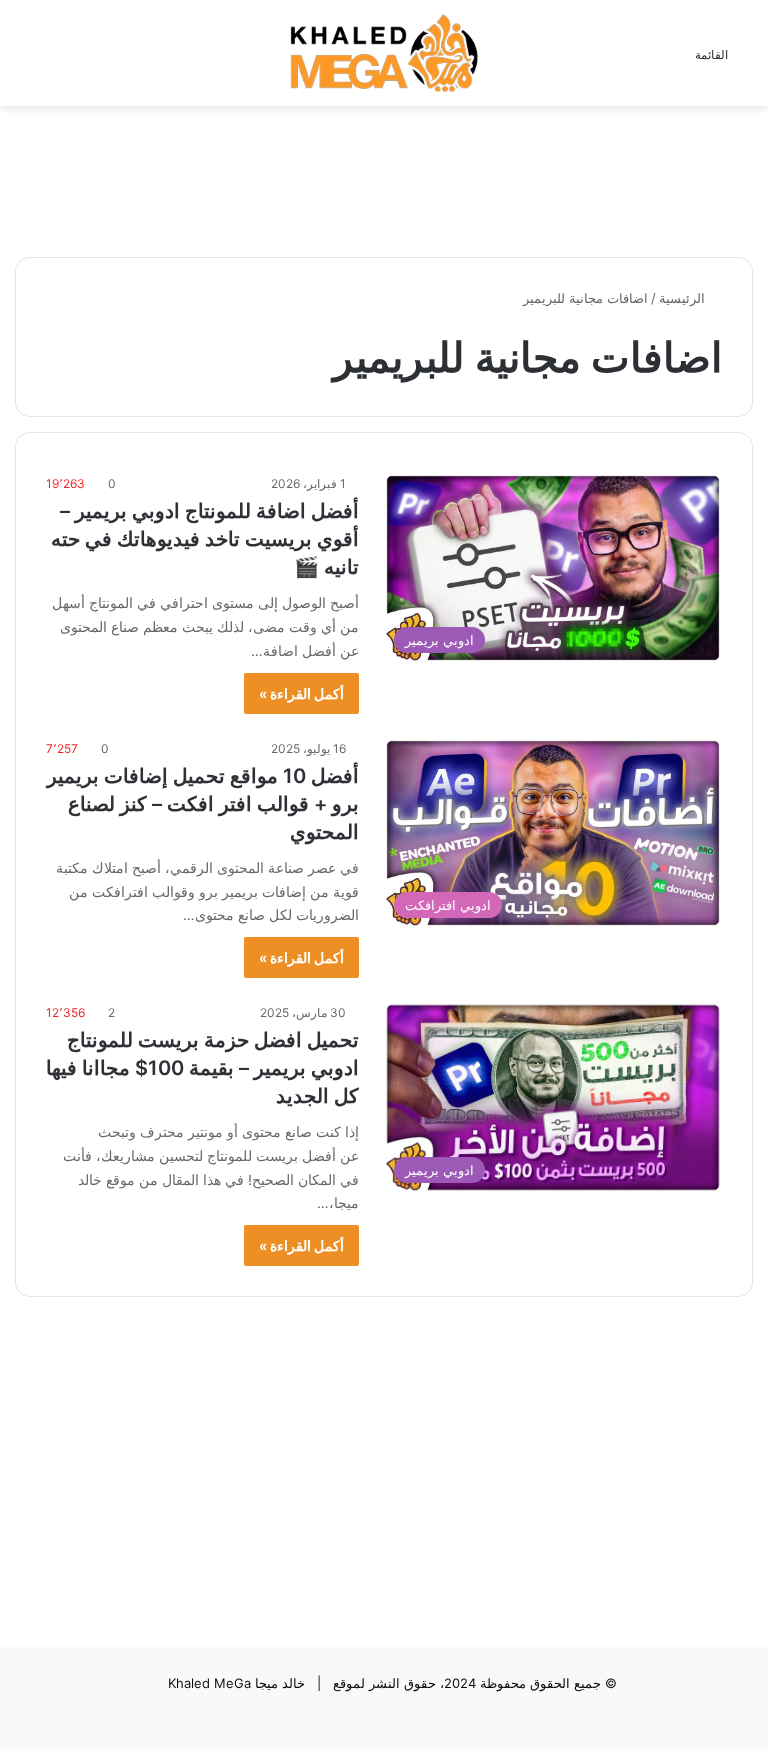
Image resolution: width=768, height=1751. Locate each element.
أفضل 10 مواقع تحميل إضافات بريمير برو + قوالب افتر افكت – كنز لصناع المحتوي (203, 804)
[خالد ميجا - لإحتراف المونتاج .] (384, 53)
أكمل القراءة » (301, 693)
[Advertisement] (384, 171)
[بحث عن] (25, 60)
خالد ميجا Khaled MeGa (236, 1683)
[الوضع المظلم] (60, 60)
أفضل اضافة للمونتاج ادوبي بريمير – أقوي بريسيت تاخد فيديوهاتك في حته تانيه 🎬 (205, 539)
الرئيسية (684, 298)
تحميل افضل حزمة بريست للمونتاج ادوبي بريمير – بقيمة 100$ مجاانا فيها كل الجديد (202, 1068)
